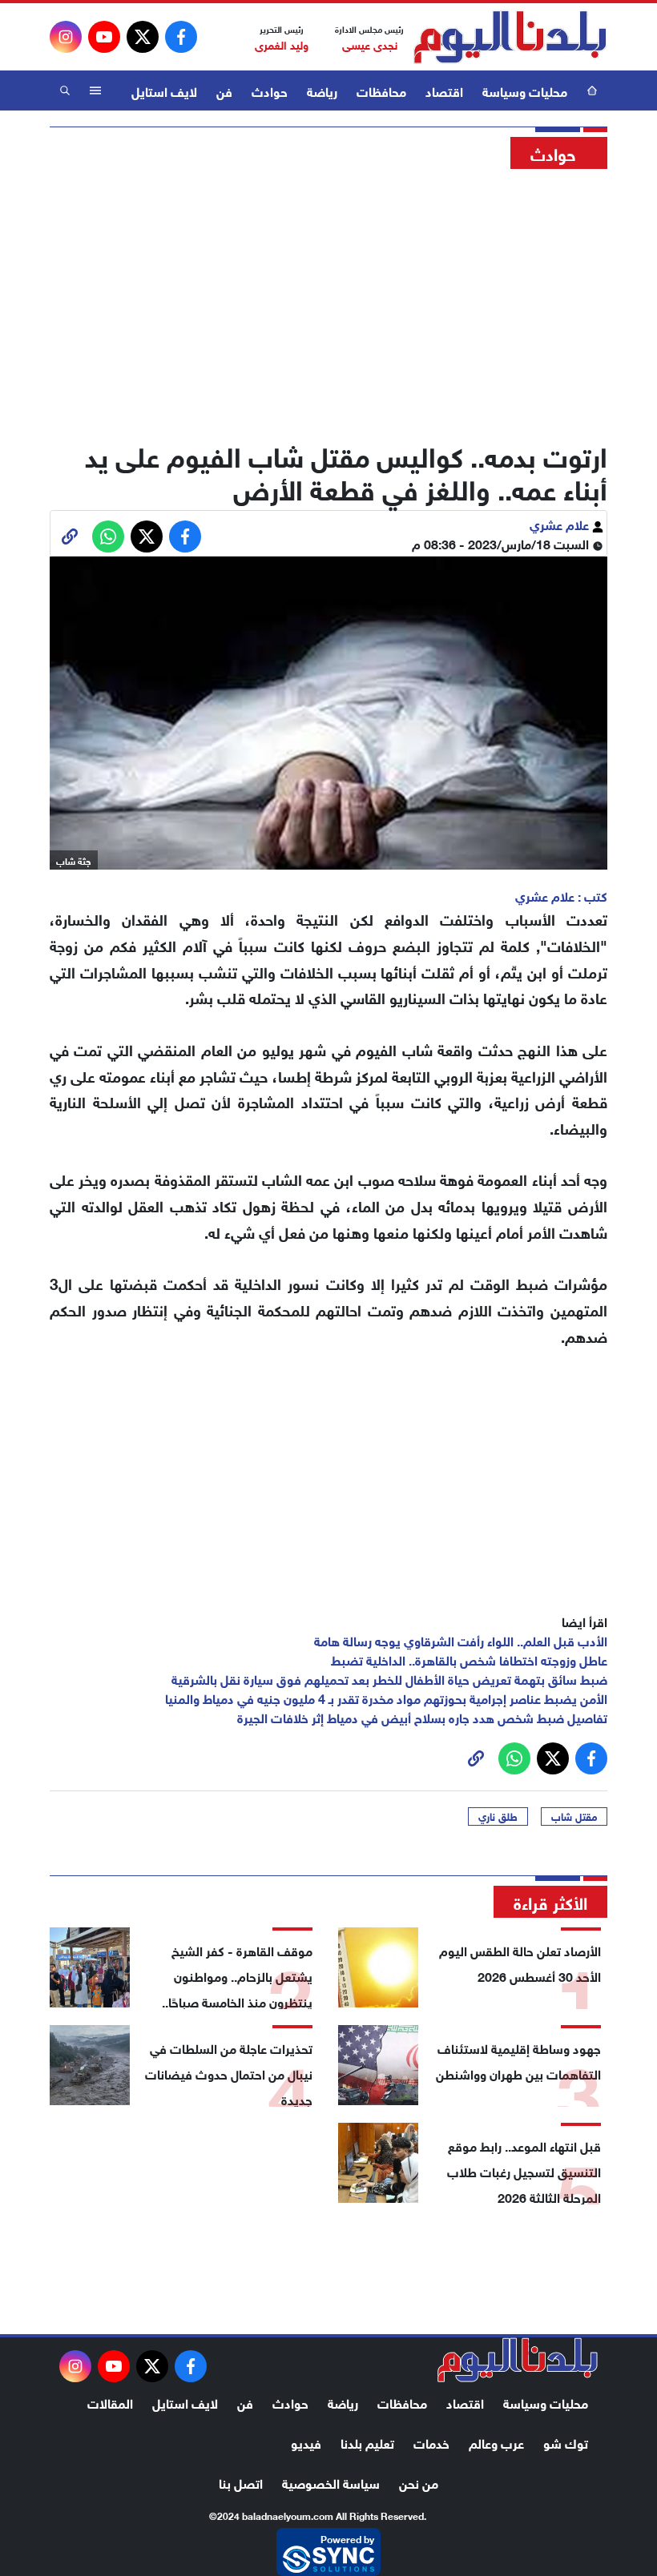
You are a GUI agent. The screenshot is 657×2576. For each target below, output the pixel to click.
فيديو (306, 2442)
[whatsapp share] (108, 536)
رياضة (322, 90)
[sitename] (518, 2360)
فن (224, 90)
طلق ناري (498, 1816)
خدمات (431, 2442)
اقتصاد (444, 90)
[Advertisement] (328, 300)
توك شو (566, 2442)
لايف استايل (164, 90)
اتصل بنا (241, 2482)
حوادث (270, 90)
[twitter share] (147, 536)
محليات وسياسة (525, 90)
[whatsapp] (70, 536)
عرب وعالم (496, 2442)
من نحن (419, 2482)
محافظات (381, 90)
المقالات (110, 2402)
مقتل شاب (574, 1816)
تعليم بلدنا (367, 2442)
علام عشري (561, 523)
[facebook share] (185, 536)
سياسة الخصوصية (331, 2482)
